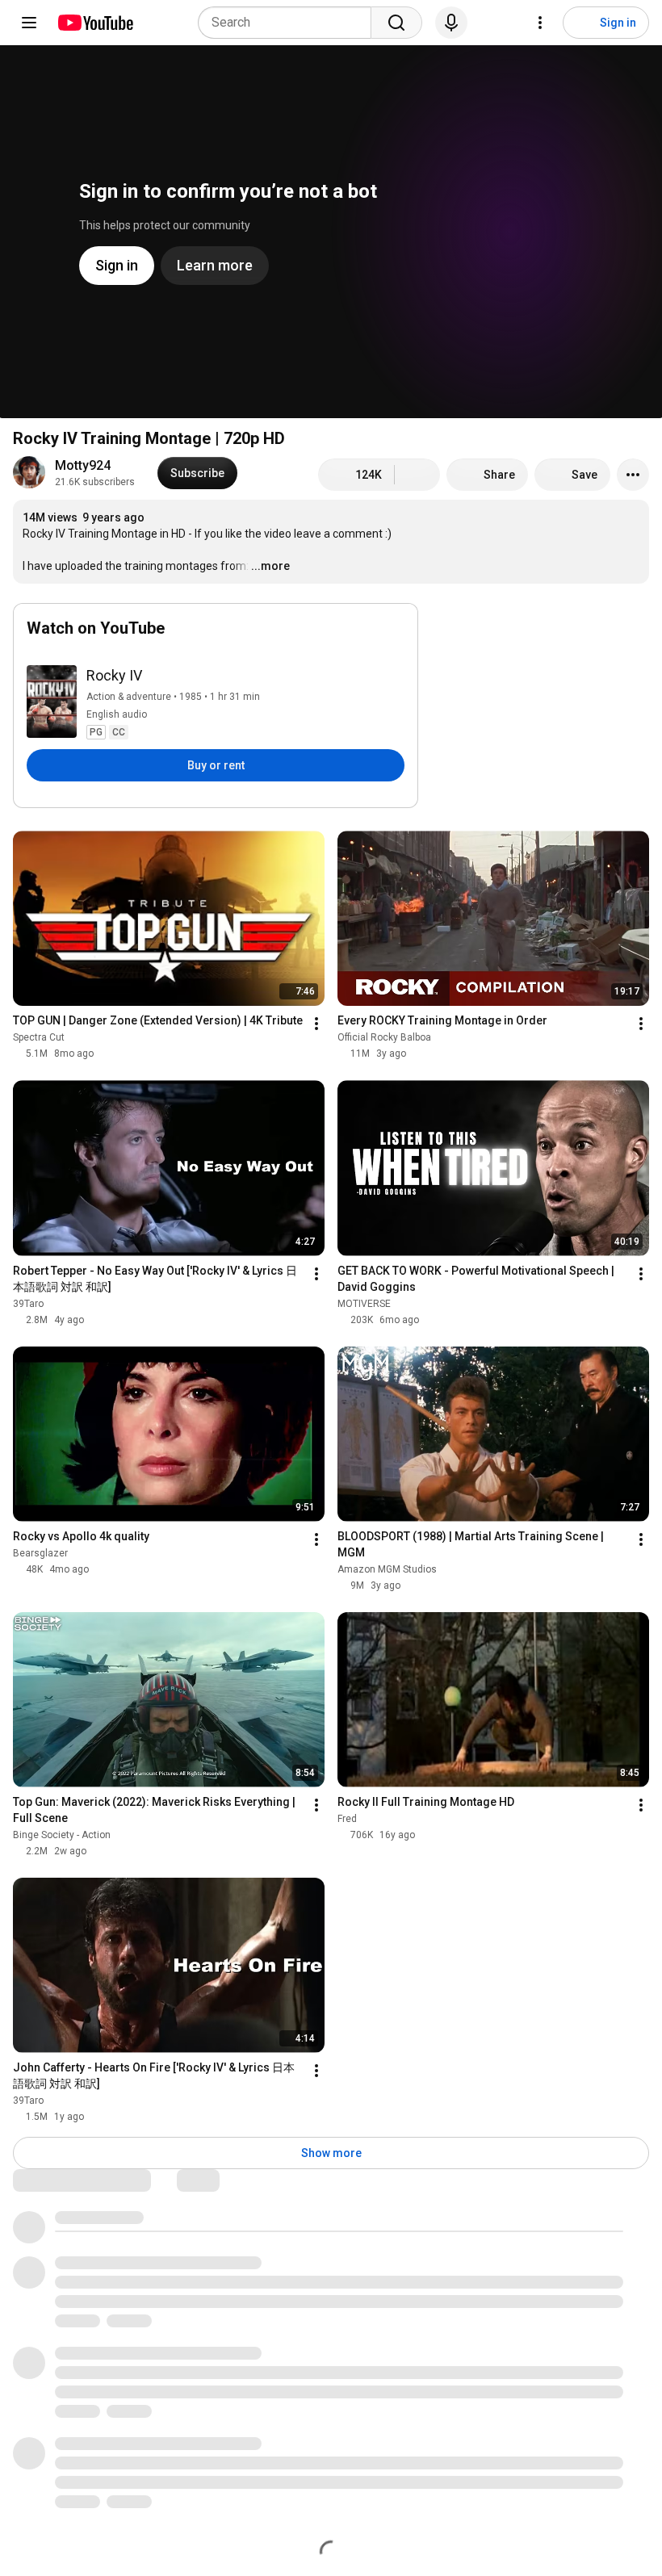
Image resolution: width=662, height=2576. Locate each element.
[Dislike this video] (417, 475)
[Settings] (540, 23)
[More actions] (633, 475)
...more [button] (270, 566)
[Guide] (29, 23)
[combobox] (289, 23)
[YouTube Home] (95, 23)
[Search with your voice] (451, 23)
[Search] (396, 23)
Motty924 (83, 465)
